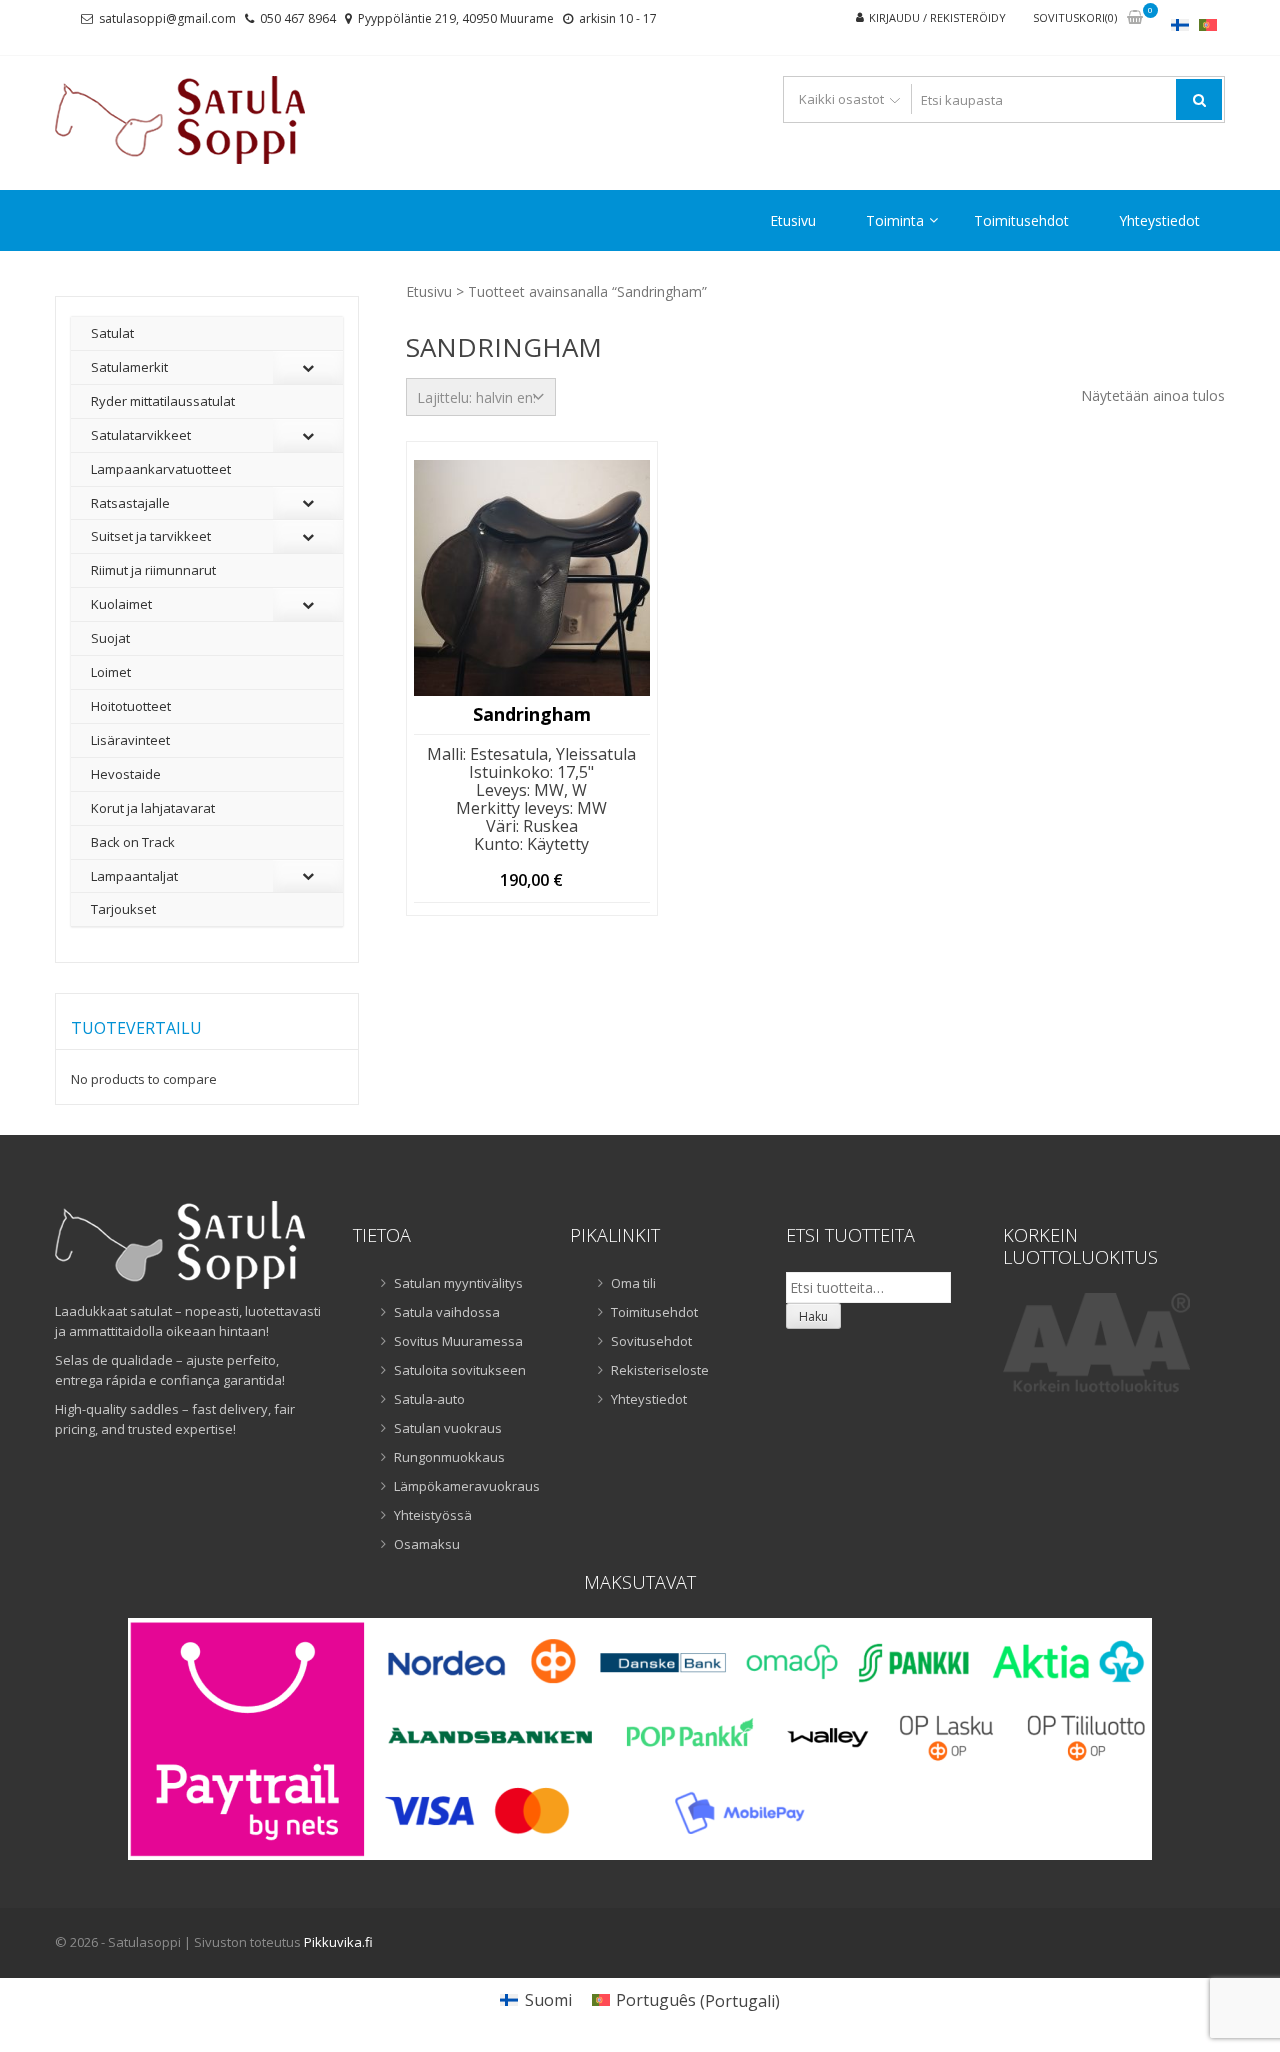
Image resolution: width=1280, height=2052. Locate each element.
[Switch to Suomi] (1180, 24)
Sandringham (532, 715)
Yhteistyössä (433, 1515)
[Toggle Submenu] (308, 367)
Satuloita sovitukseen (460, 1370)
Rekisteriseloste (660, 1370)
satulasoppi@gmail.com (167, 18)
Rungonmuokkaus (449, 1457)
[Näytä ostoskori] (1135, 18)
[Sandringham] (532, 578)
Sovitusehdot (651, 1341)
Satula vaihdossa (447, 1312)
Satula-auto (429, 1399)
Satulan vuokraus (448, 1428)
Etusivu (793, 220)
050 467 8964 (298, 18)
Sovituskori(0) (1075, 17)
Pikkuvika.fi (338, 1942)
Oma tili (633, 1283)
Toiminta (895, 220)
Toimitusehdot (1021, 220)
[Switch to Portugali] (1208, 24)
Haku (813, 1316)
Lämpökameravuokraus (467, 1486)
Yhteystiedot (1159, 220)
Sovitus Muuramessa (458, 1341)
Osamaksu (427, 1544)
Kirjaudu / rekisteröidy (937, 17)
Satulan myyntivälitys (458, 1283)
